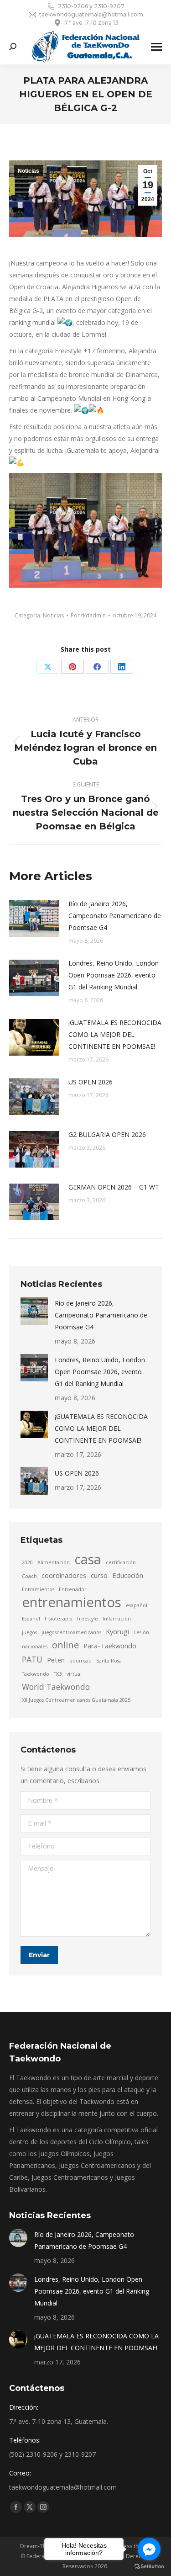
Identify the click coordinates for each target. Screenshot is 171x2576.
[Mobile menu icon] (156, 47)
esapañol (137, 1605)
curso (99, 1575)
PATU (32, 1659)
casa (88, 1559)
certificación (121, 1562)
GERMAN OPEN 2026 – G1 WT (114, 1187)
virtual (74, 1674)
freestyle (88, 1619)
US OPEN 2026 (91, 1082)
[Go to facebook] (149, 2549)
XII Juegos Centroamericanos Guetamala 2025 (76, 1700)
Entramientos (38, 1589)
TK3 (58, 1674)
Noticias (28, 171)
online (65, 1645)
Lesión (141, 1632)
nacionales (35, 1647)
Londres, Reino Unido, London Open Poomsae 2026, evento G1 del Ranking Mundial (114, 975)
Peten (56, 1660)
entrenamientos (72, 1602)
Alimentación (54, 1562)
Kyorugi (117, 1631)
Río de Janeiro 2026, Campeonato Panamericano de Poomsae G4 (115, 916)
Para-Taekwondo (110, 1646)
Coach (29, 1576)
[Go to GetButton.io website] (149, 2567)
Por (88, 615)
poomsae (80, 1661)
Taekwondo (36, 1674)
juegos (29, 1632)
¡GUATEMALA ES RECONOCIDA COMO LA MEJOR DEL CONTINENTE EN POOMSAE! (115, 1034)
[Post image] (34, 919)
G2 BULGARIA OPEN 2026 (107, 1134)
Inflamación (117, 1619)
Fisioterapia (59, 1619)
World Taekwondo (56, 1687)
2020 (27, 1562)
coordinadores (64, 1575)
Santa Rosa (109, 1661)
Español (31, 1619)
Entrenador (73, 1589)
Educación (128, 1575)
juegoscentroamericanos (71, 1632)
